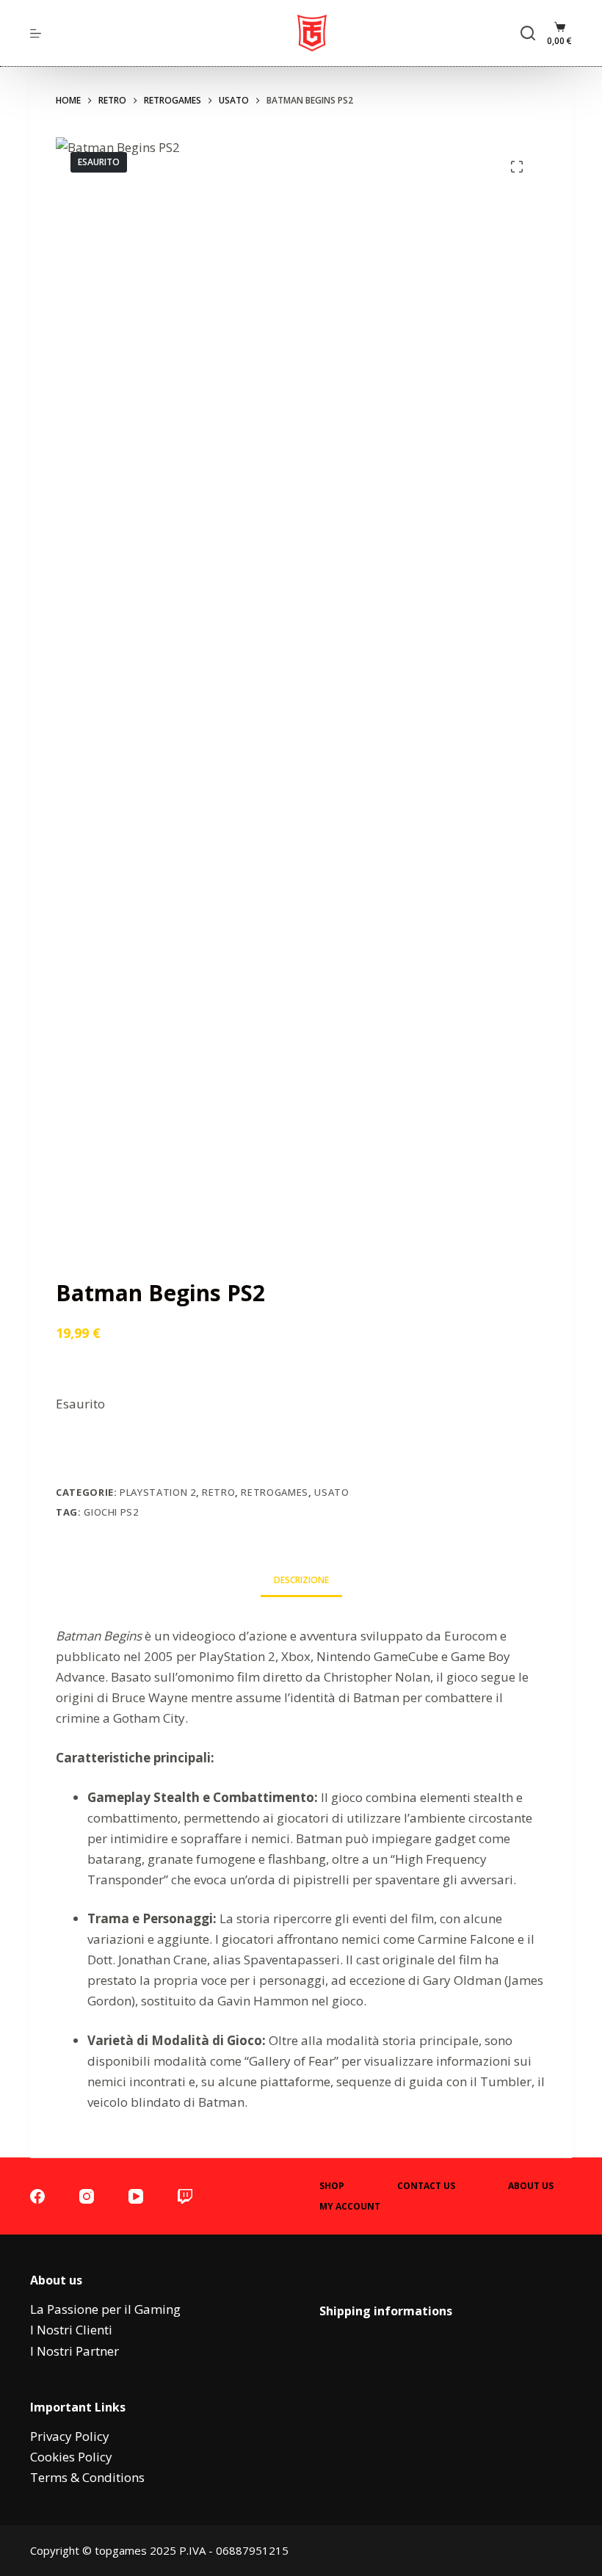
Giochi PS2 (111, 1512)
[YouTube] (136, 2196)
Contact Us (426, 2186)
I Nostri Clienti (71, 2330)
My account (350, 2207)
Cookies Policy (71, 2457)
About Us (531, 2186)
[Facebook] (37, 2196)
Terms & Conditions (87, 2477)
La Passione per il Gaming (105, 2309)
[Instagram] (87, 2196)
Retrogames (275, 1492)
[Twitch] (185, 2196)
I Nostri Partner (75, 2351)
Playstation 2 (157, 1492)
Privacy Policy (70, 2436)
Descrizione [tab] (301, 1580)
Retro (218, 1492)
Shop (332, 2186)
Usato (331, 1492)
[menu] (36, 33)
